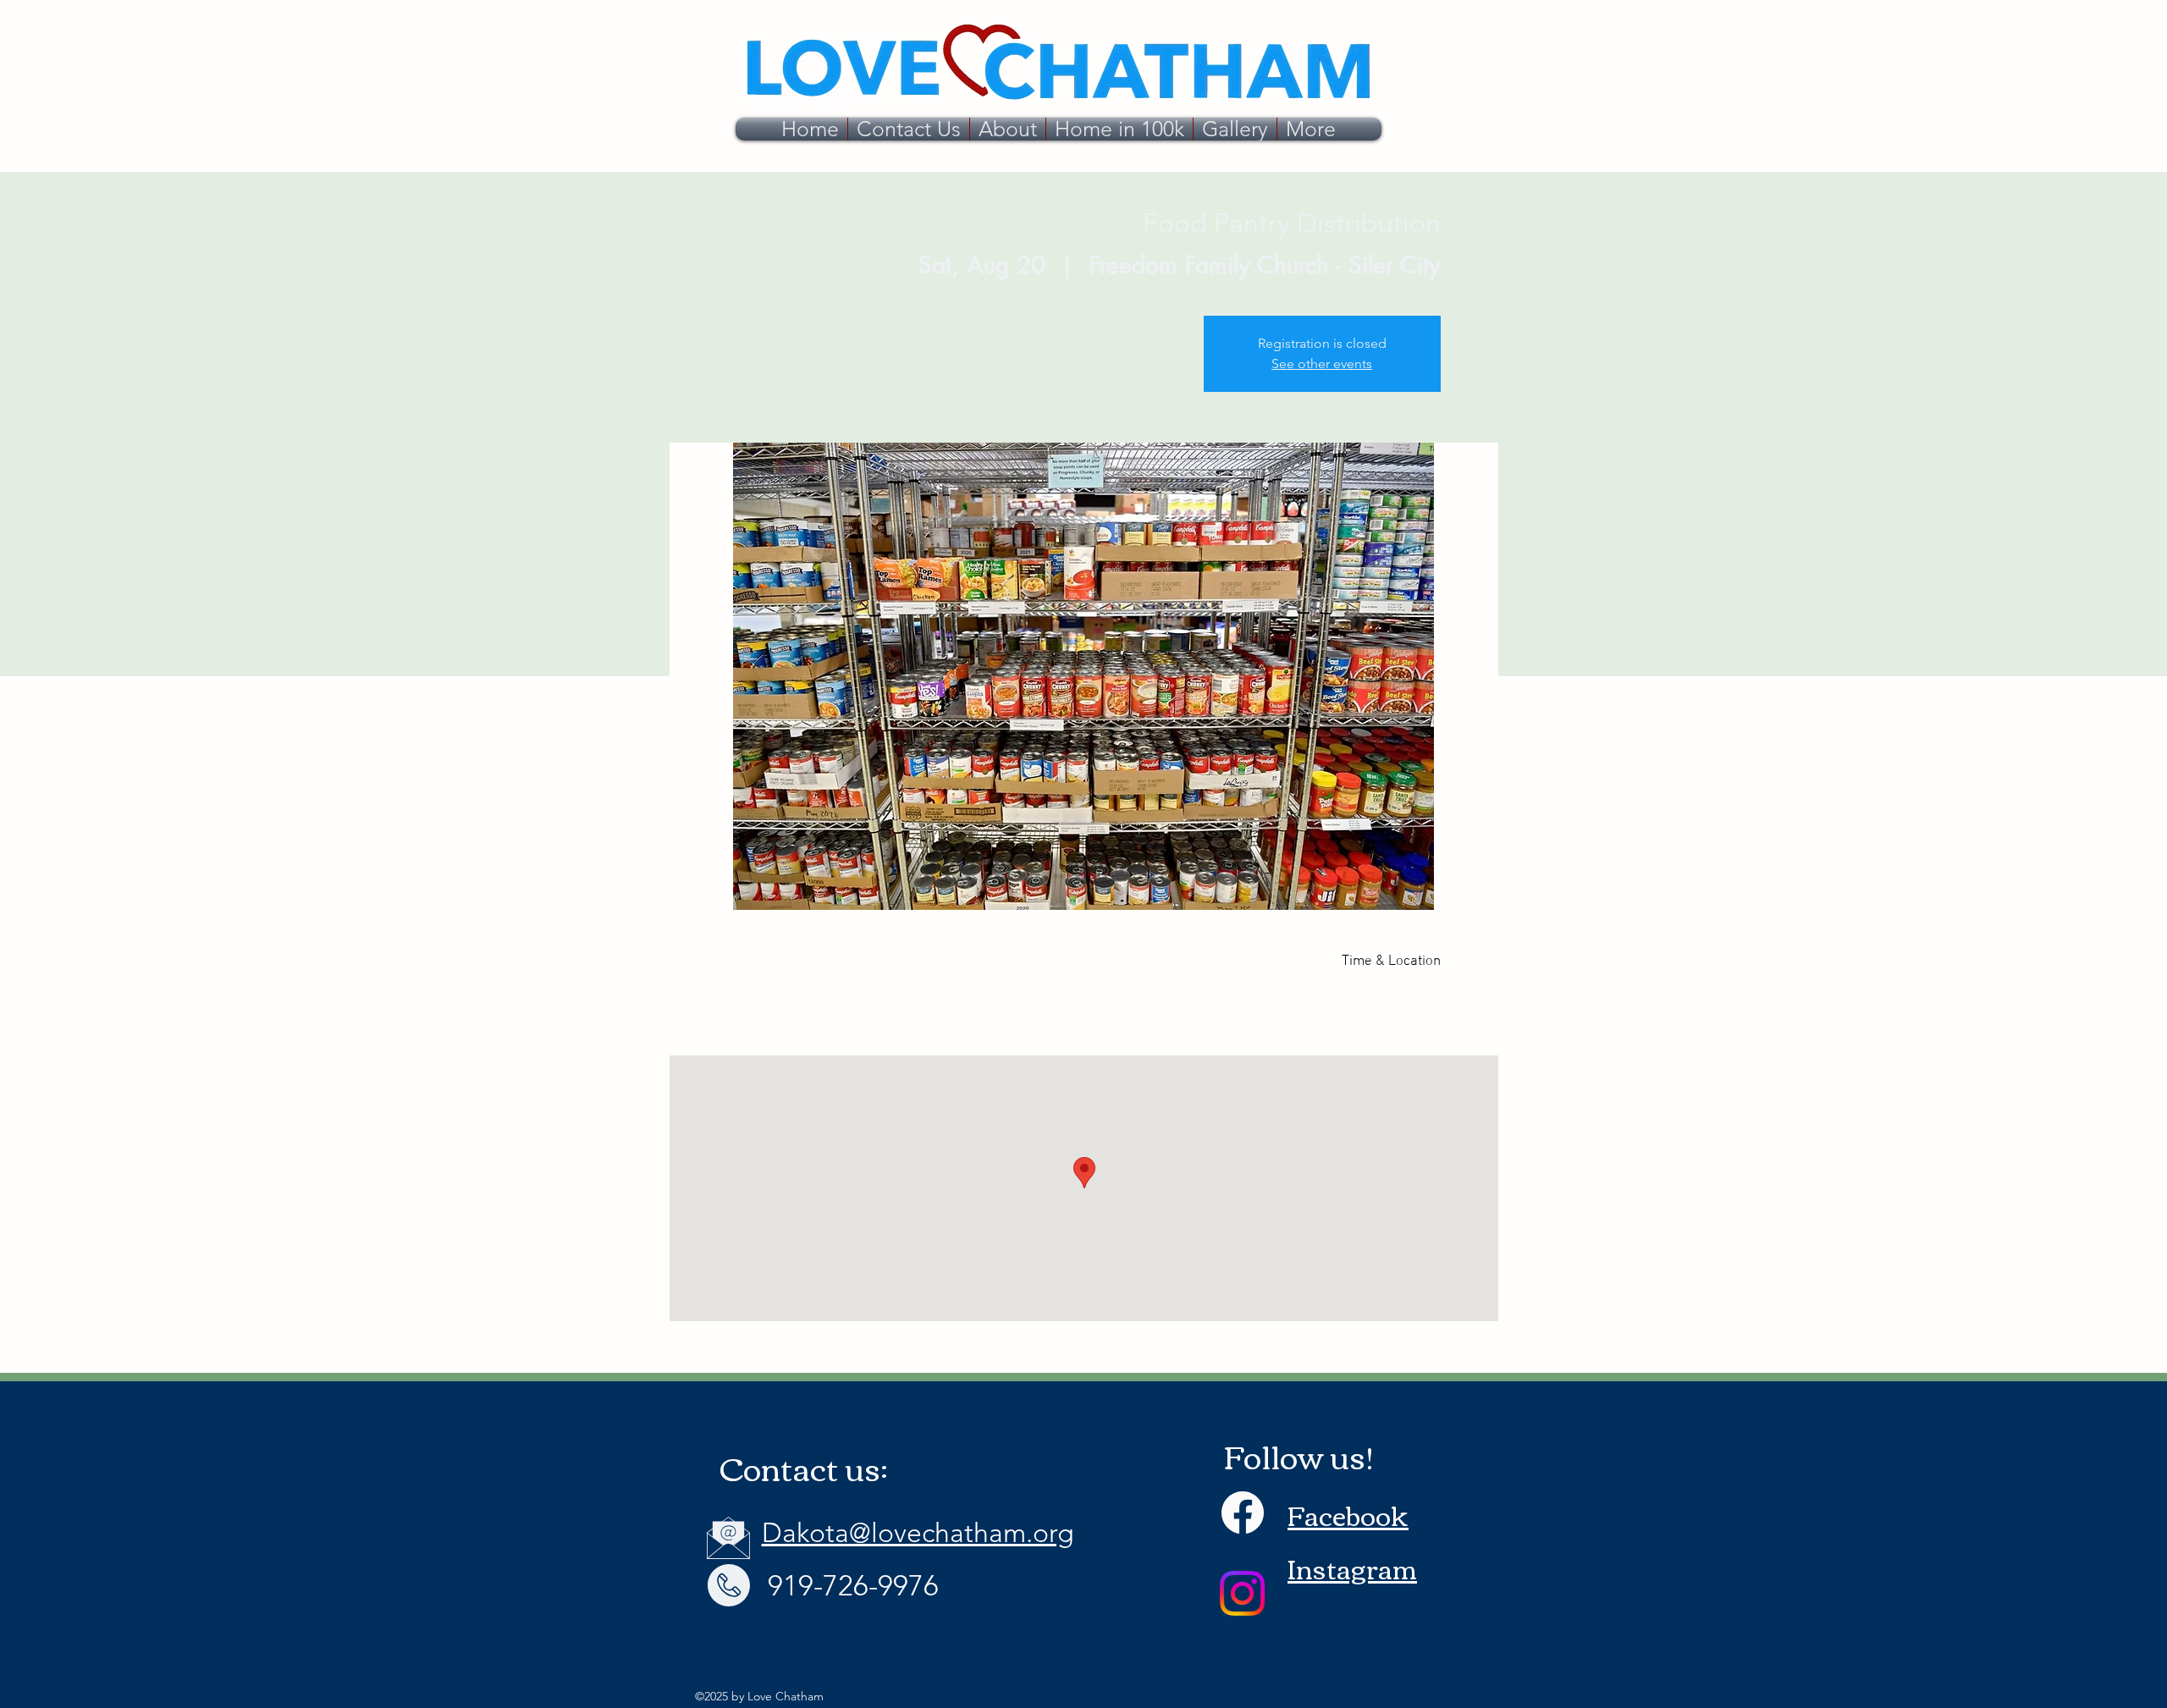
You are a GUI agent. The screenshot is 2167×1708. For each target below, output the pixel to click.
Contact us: (804, 1467)
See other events (1322, 364)
